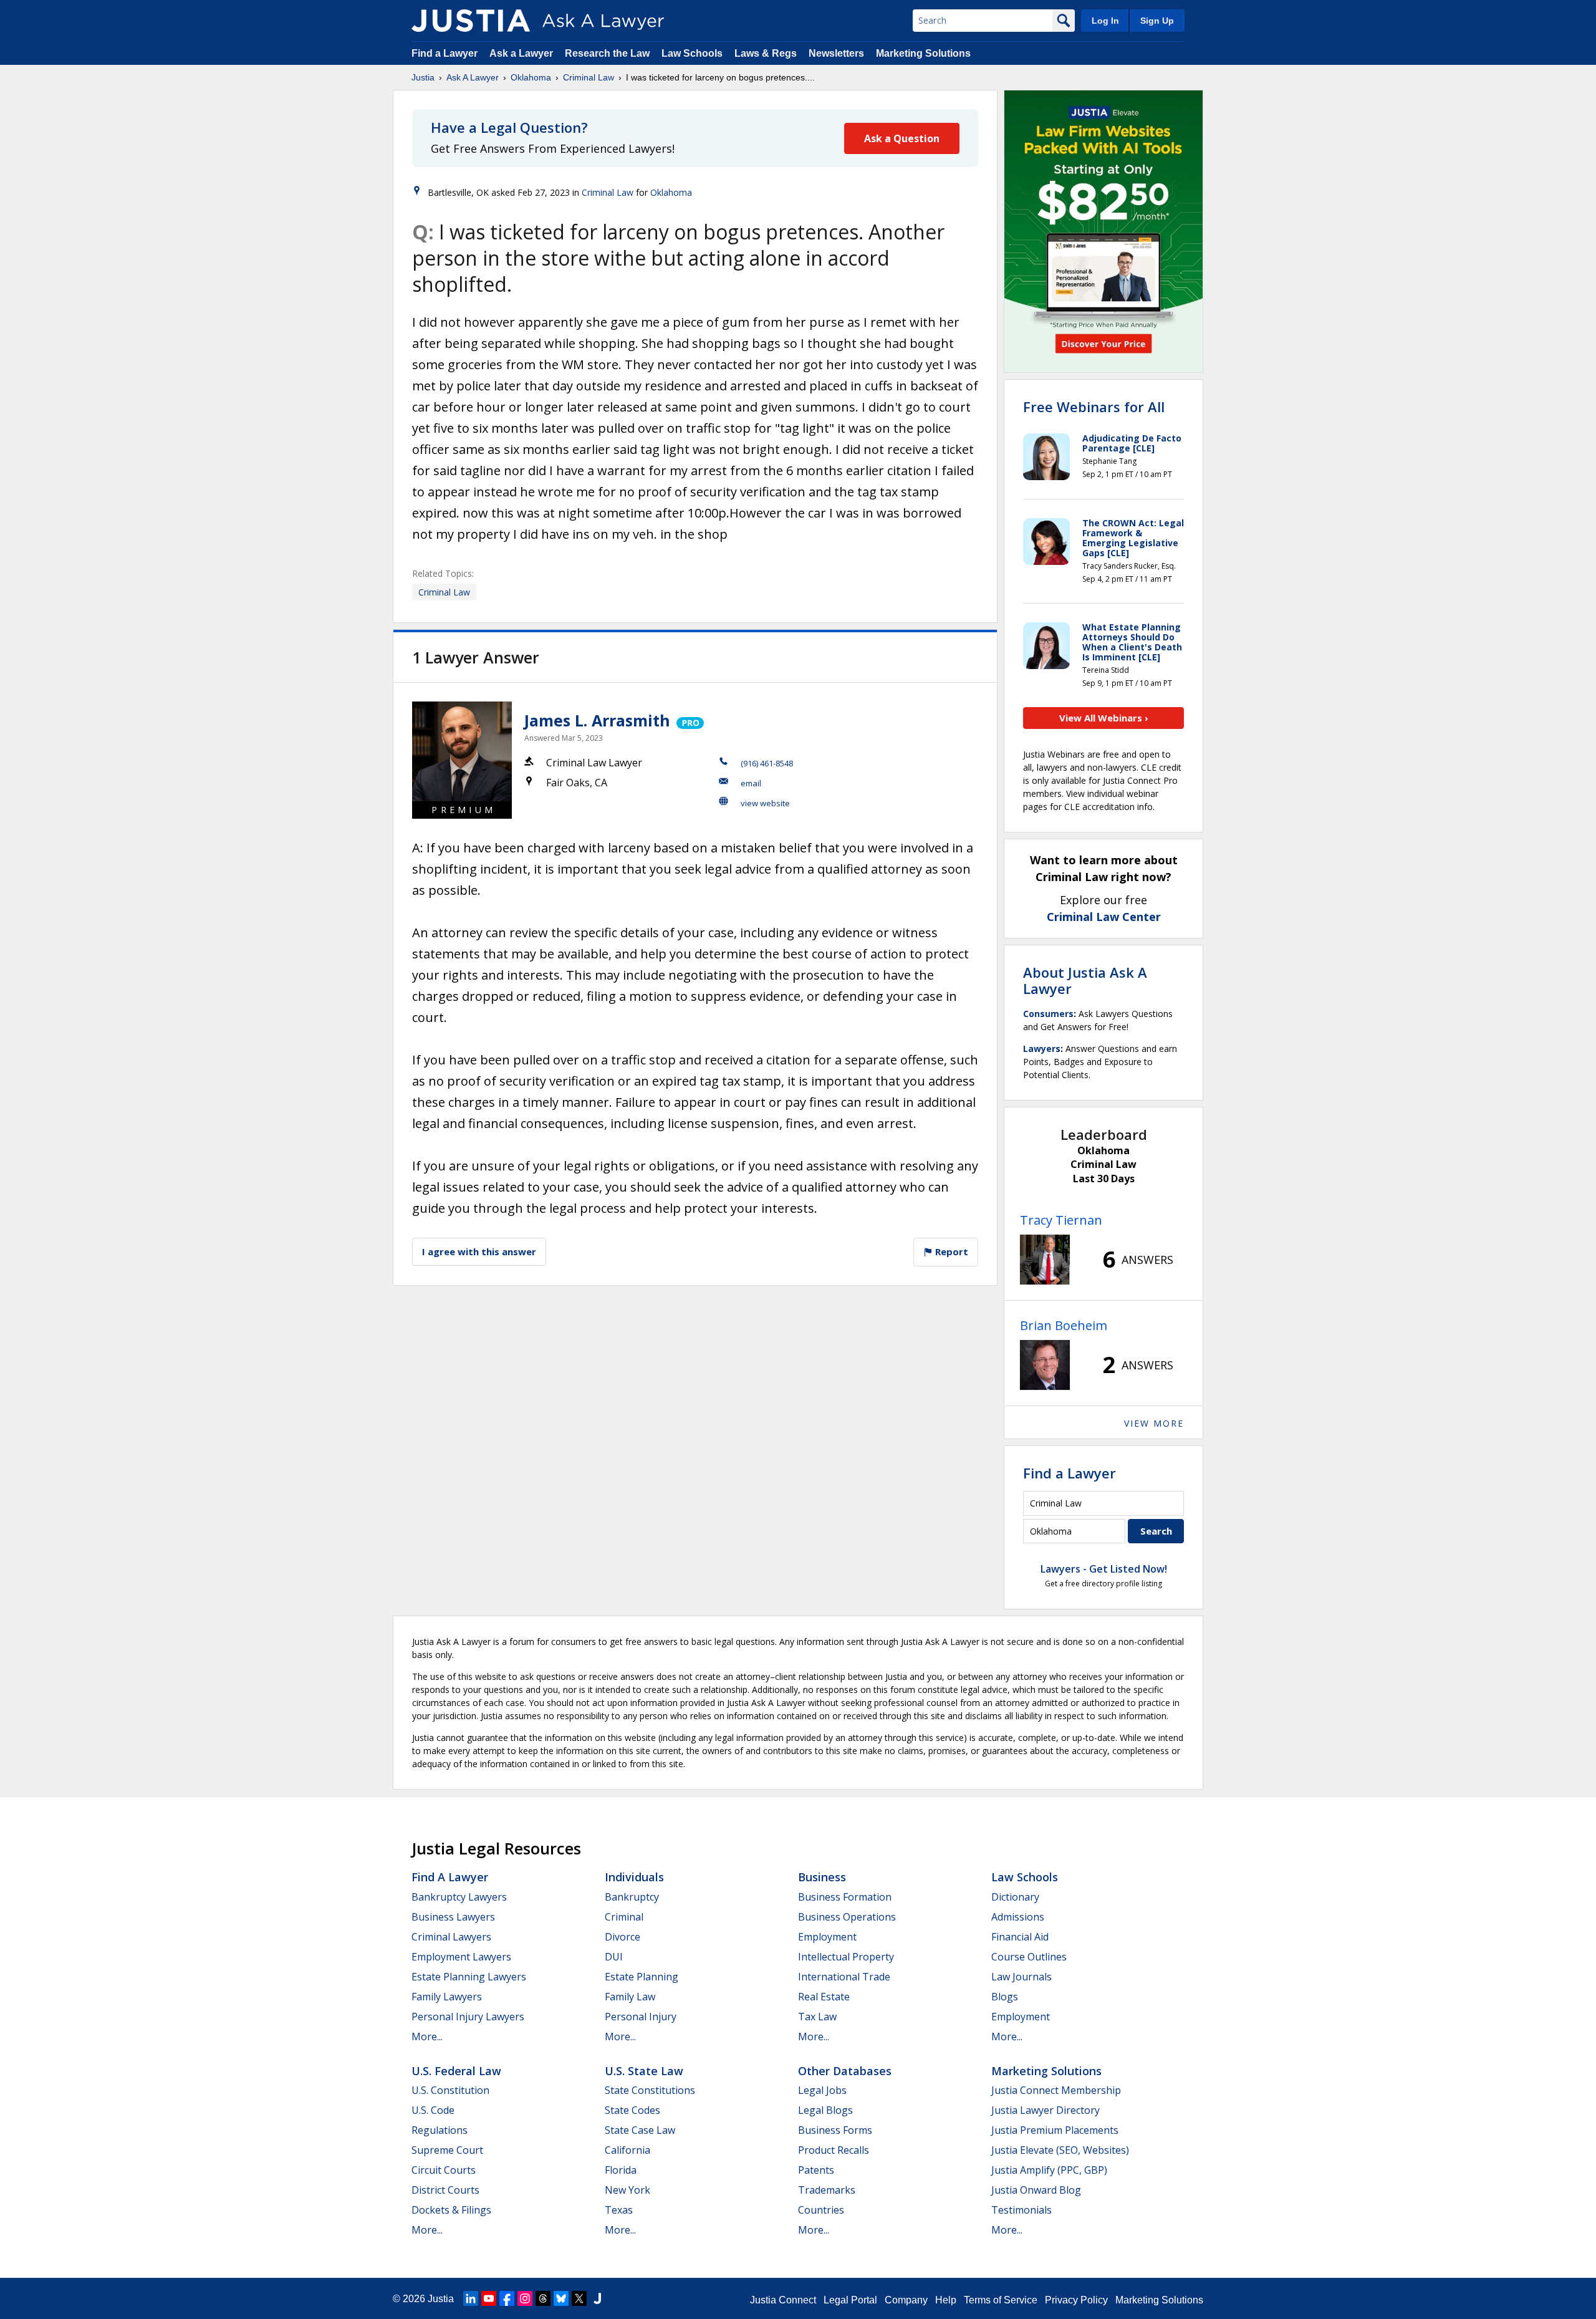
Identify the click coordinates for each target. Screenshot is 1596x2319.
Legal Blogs (825, 2110)
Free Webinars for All (1094, 407)
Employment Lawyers (461, 1957)
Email (751, 783)
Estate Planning (642, 1977)
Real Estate (824, 1997)
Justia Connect (783, 2300)
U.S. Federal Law (456, 2071)
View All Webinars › (1104, 718)
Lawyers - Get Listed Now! (1104, 1569)
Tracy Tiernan (1061, 1220)
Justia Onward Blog (1036, 2190)
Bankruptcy (632, 1897)
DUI (614, 1957)
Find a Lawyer (445, 53)
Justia (423, 77)
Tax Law (817, 2017)
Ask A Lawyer (473, 77)
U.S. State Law (644, 2071)
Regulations (440, 2130)
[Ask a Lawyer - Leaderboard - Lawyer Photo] (1045, 1260)
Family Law (630, 1997)
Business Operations (847, 1917)
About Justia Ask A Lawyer (1085, 980)
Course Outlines (1029, 1957)
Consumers (1048, 1014)
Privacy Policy (1076, 2300)
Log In (1105, 21)
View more (1154, 1423)
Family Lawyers (447, 1997)
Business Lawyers (453, 1917)
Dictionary (1015, 1897)
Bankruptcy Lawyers (459, 1897)
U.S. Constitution (450, 2090)
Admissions (1018, 1917)
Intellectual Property (846, 1957)
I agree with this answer (479, 1251)
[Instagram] (525, 2298)
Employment (827, 1937)
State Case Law (640, 2130)
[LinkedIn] (471, 2298)
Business (822, 1877)
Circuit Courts (444, 2170)
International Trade (844, 1977)
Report (950, 1251)
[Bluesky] (561, 2298)
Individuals (634, 1877)
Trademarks (827, 2190)
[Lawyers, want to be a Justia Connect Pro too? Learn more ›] (689, 720)
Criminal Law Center (1104, 917)
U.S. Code (433, 2110)
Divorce (623, 1937)
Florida (621, 2170)
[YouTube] (489, 2298)
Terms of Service (1001, 2300)
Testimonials (1022, 2210)
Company (906, 2300)
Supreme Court (447, 2150)
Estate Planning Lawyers (469, 1977)
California (627, 2150)
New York (627, 2190)
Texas (619, 2210)
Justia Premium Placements (1055, 2130)
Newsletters (836, 53)
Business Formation (845, 1897)
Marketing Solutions (923, 53)
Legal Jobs (822, 2090)
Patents (816, 2170)
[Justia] (471, 21)
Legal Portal (850, 2300)
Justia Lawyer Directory (1046, 2110)
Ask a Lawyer (522, 53)
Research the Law (607, 53)
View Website (765, 803)
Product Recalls (834, 2150)
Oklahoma (531, 77)
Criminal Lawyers (451, 1937)
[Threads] (543, 2298)
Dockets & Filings (451, 2210)
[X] (579, 2298)
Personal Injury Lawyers (468, 2017)
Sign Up (1157, 21)
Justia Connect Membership (1056, 2090)
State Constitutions (650, 2090)
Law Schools (692, 53)
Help (946, 2300)
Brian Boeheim (1064, 1325)
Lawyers (1042, 1049)
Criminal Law (589, 77)
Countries (821, 2210)
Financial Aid (1020, 1937)
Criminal (624, 1917)
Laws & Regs (766, 53)
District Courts (445, 2190)
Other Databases (845, 2071)
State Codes (632, 2110)
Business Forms (835, 2130)
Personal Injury (641, 2017)
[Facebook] (507, 2298)
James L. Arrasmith (597, 720)
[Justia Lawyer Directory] (597, 2298)
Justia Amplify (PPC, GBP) (1049, 2170)
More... (427, 2037)
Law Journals (1022, 1977)
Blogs (1005, 1997)
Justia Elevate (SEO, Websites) (1060, 2150)
